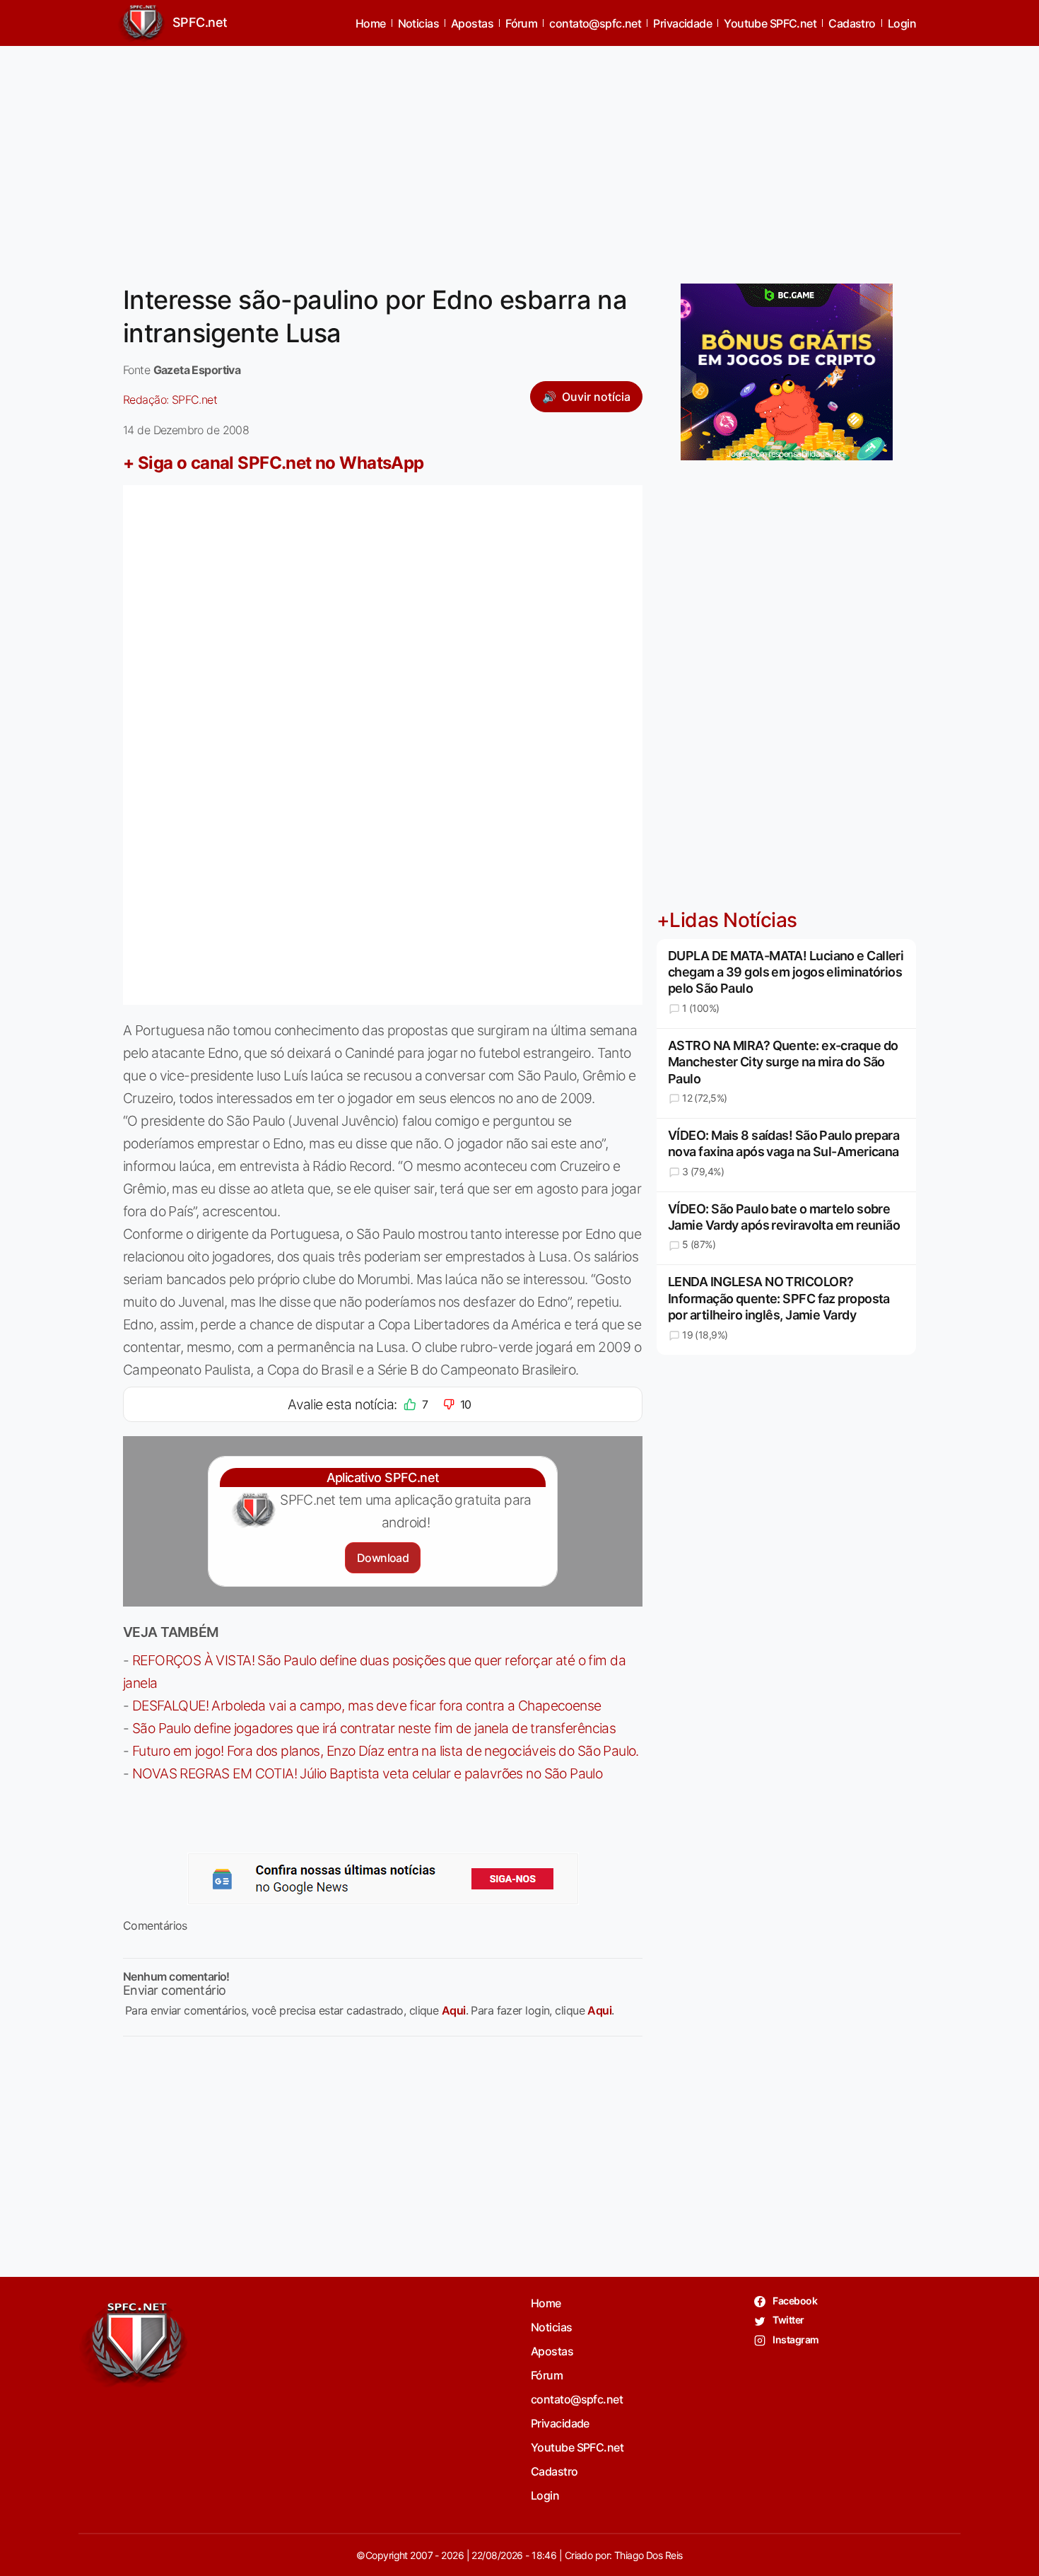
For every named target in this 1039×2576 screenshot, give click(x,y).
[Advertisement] (519, 156)
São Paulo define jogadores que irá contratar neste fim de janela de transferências (374, 1728)
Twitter (788, 2320)
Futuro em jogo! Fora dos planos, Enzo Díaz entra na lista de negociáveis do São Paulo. (386, 1751)
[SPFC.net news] (383, 1879)
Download (383, 1558)
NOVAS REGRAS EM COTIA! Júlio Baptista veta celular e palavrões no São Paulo (367, 1773)
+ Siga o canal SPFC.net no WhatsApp (274, 463)
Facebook (794, 2301)
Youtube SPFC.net (770, 23)
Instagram (795, 2339)
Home (371, 23)
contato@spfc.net (595, 23)
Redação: (170, 400)
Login (902, 23)
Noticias (419, 23)
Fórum (521, 23)
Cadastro (852, 23)
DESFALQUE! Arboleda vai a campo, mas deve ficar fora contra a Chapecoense (367, 1706)
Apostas (472, 23)
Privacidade (682, 23)
